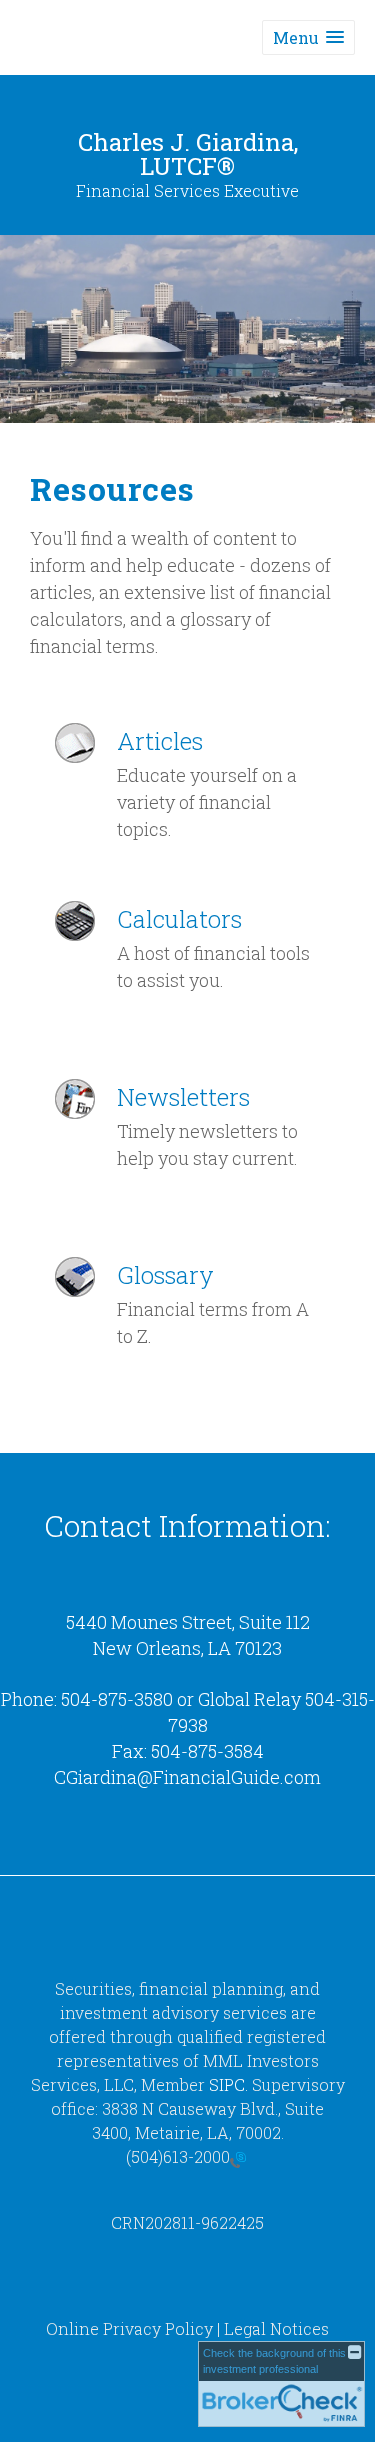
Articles (160, 741)
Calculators (179, 919)
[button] (308, 37)
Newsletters (183, 1097)
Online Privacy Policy (129, 2328)
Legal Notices (276, 2328)
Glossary (165, 1275)
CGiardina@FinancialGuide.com (187, 1777)
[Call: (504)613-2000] (238, 2157)
